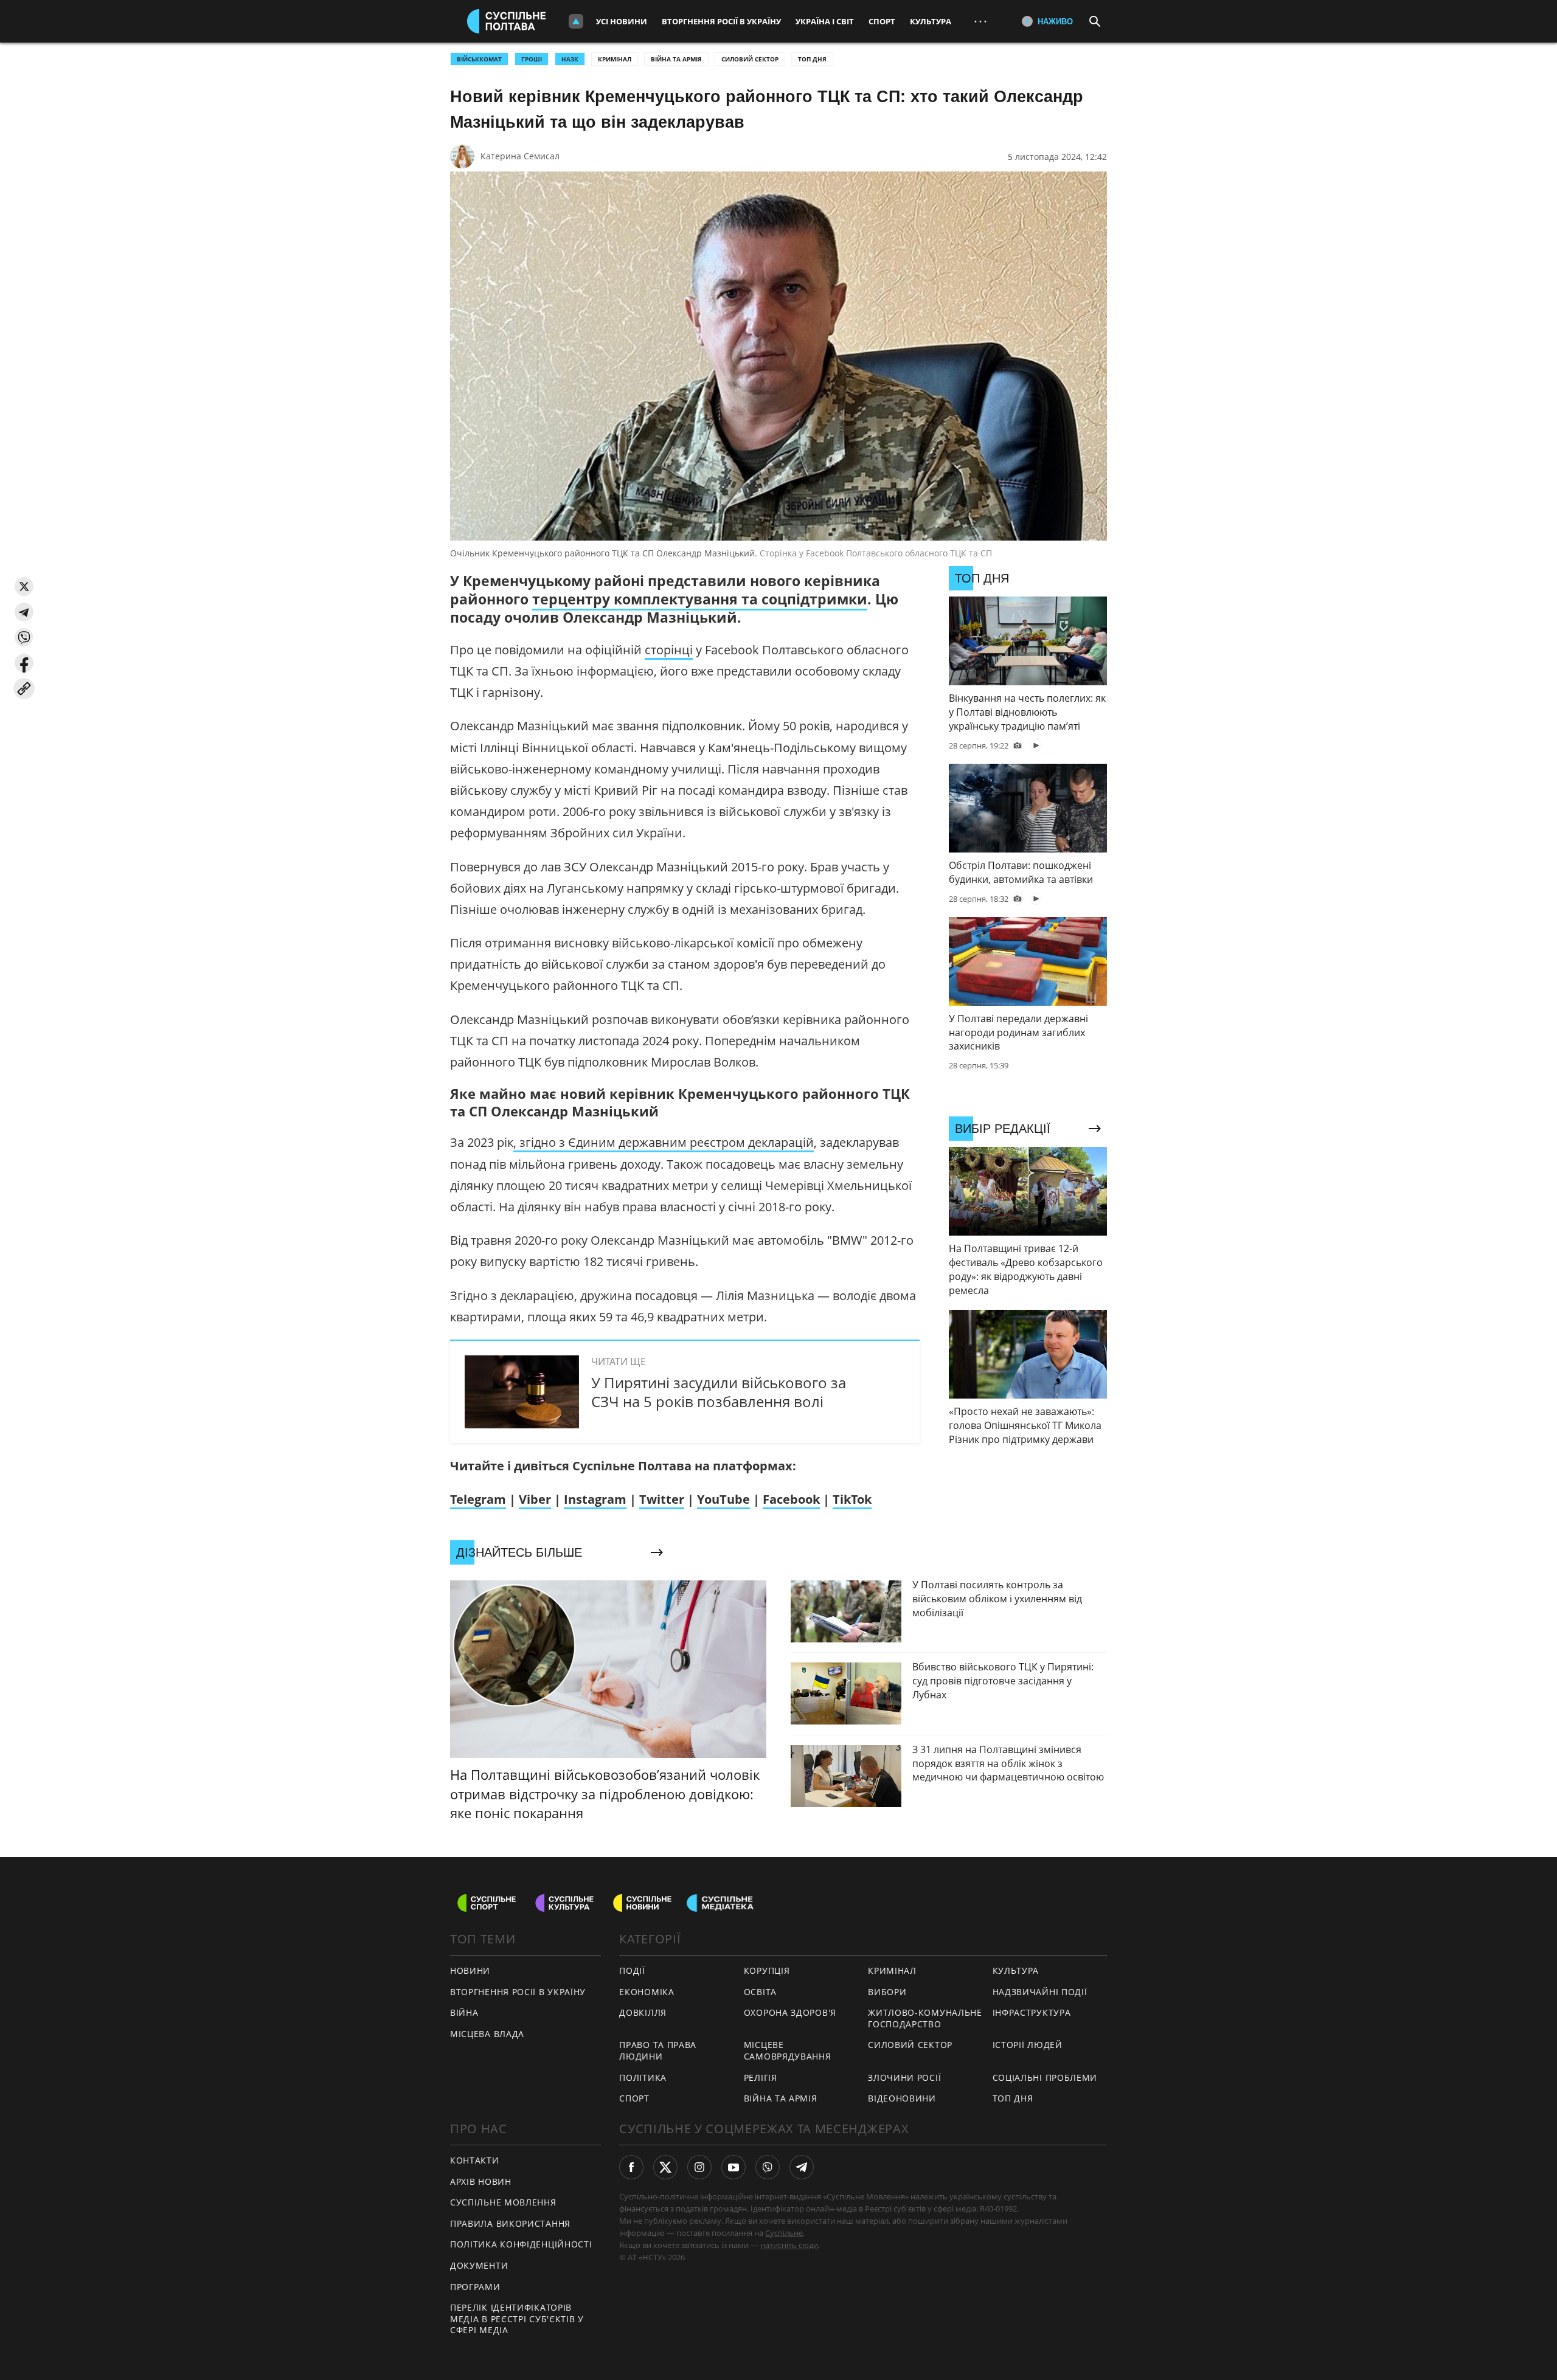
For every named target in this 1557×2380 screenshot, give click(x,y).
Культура (931, 21)
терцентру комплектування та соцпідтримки (700, 599)
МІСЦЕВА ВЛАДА (487, 2034)
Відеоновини (902, 2098)
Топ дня (812, 59)
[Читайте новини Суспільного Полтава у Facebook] (631, 2167)
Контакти (475, 2160)
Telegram (478, 1499)
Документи (479, 2265)
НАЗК (570, 59)
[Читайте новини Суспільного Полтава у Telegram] (802, 2167)
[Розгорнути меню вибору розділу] (576, 21)
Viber (535, 1499)
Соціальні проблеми (1045, 2077)
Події (632, 1970)
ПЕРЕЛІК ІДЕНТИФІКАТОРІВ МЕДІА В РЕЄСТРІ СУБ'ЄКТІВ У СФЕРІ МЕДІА (517, 2319)
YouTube (723, 1499)
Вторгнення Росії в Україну (721, 21)
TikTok (852, 1499)
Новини (470, 1970)
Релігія (761, 2077)
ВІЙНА (464, 2012)
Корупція (767, 1970)
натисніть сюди (789, 2245)
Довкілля (643, 2012)
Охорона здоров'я (790, 2012)
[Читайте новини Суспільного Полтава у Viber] (768, 2167)
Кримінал (615, 59)
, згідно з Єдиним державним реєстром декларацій (664, 1142)
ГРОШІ (532, 59)
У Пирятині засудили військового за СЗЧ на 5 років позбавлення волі (719, 1392)
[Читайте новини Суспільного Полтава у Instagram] (699, 2167)
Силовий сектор (750, 59)
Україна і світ (825, 21)
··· (980, 21)
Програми (475, 2287)
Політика (643, 2077)
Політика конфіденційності (521, 2244)
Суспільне (784, 2233)
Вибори (887, 1992)
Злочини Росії (904, 2077)
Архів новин (481, 2181)
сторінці (669, 650)
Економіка (647, 1992)
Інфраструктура (1032, 2012)
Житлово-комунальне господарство (925, 2018)
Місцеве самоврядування (788, 2050)
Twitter (662, 1499)
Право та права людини (658, 2050)
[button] (24, 586)
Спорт (882, 21)
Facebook (791, 1499)
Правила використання (510, 2223)
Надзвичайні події (1040, 1992)
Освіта (760, 1992)
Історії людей (1028, 2045)
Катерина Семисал (520, 156)
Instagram (595, 1499)
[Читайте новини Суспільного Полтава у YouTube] (733, 2167)
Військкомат (479, 59)
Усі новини (622, 21)
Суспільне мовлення (503, 2202)
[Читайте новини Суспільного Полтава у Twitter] (665, 2167)
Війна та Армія (676, 59)
